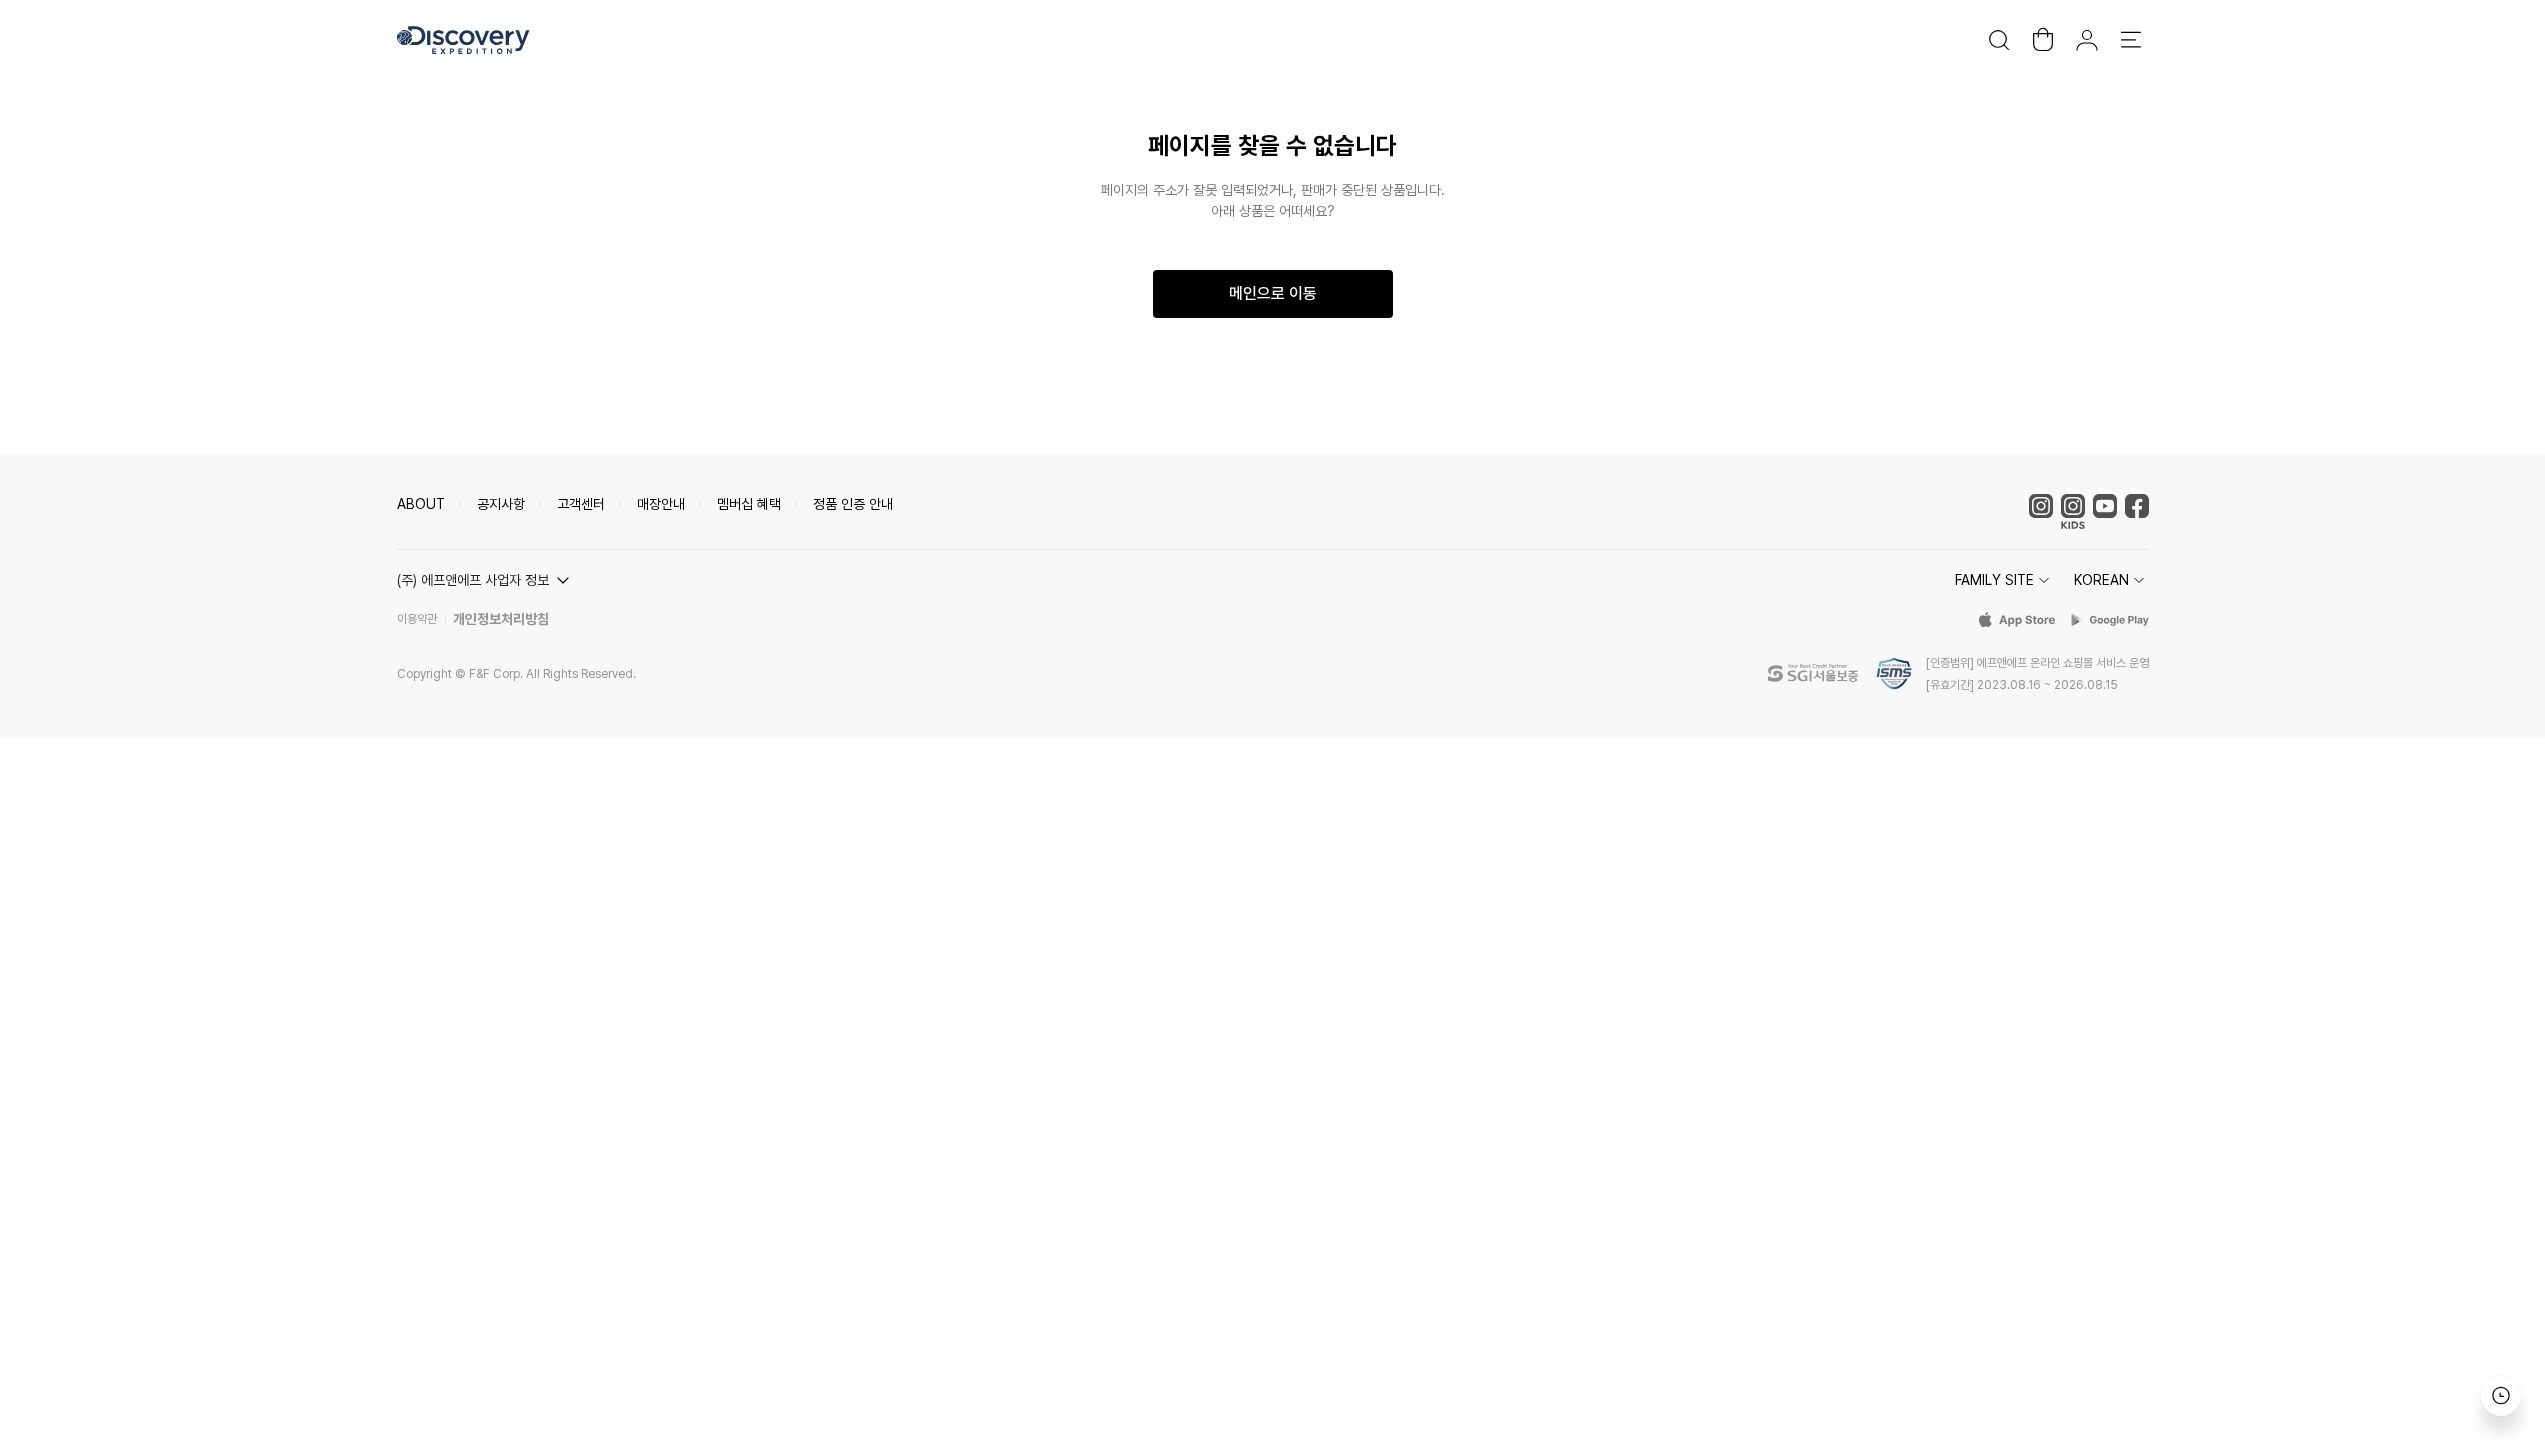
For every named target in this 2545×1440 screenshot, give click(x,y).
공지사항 (501, 504)
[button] (486, 580)
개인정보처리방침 (501, 619)
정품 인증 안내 (853, 504)
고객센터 (581, 504)
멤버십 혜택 (749, 504)
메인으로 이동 (1273, 293)
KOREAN (2101, 580)
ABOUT (421, 504)
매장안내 (661, 504)
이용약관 (417, 619)
